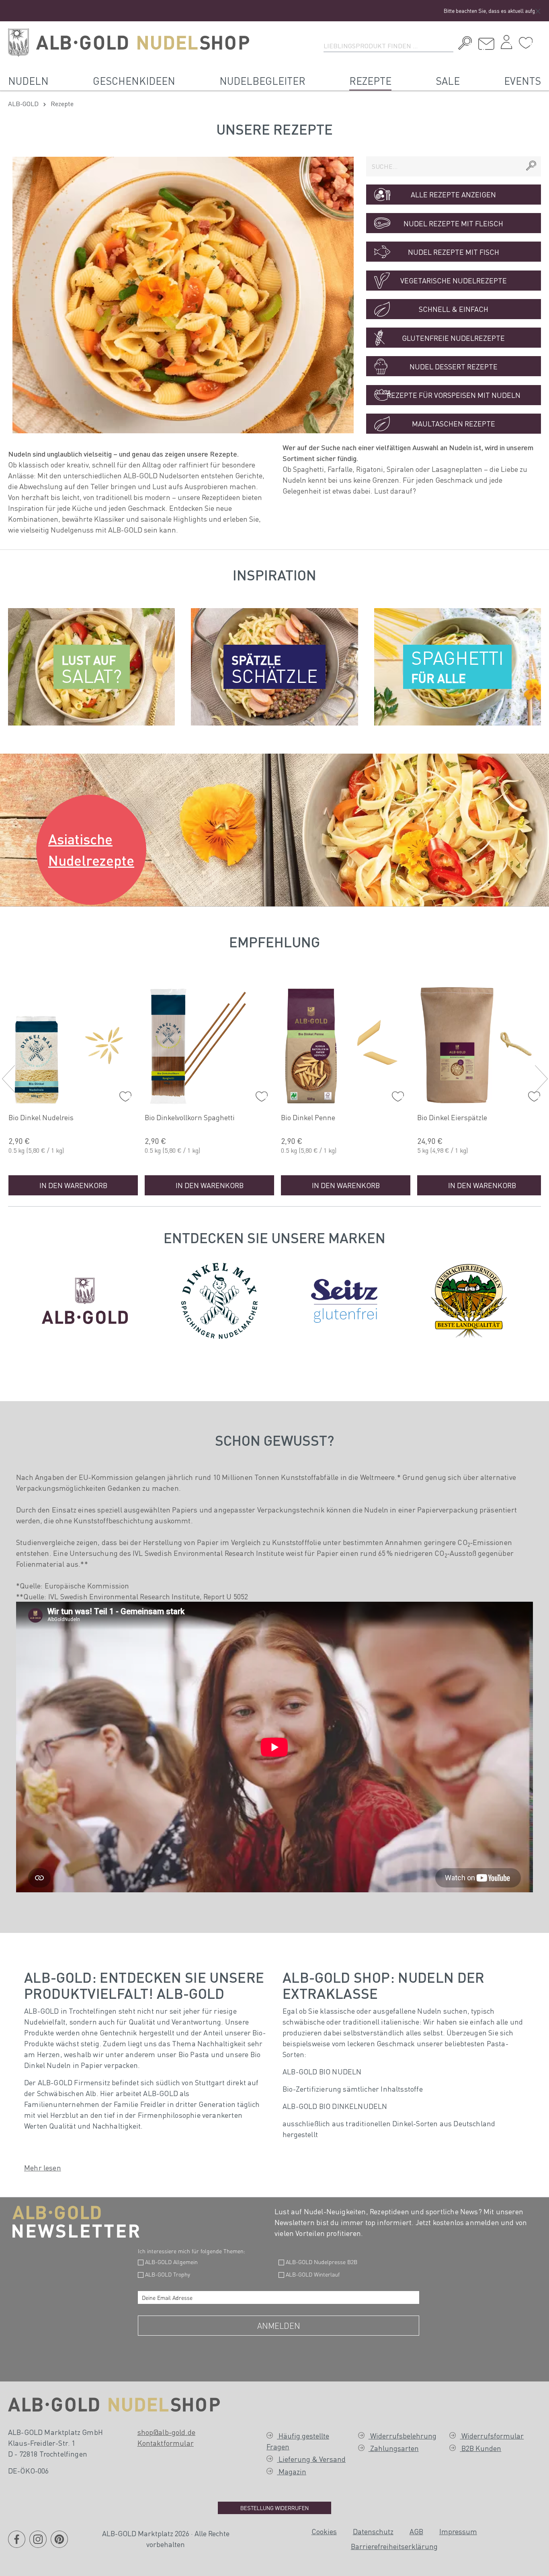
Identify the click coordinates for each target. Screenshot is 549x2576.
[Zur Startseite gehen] (129, 43)
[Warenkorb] (539, 40)
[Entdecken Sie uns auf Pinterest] (59, 2544)
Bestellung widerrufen (274, 2508)
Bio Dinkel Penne (308, 1117)
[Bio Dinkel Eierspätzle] (482, 1044)
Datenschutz (373, 2531)
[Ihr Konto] (506, 44)
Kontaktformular (166, 2443)
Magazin (292, 2471)
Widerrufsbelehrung (403, 2436)
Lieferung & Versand (311, 2459)
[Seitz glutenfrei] (344, 1299)
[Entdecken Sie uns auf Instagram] (38, 2544)
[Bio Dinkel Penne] (346, 1044)
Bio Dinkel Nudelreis (41, 1117)
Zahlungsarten (394, 2448)
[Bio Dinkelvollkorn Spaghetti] (209, 1044)
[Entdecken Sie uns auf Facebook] (17, 2544)
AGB (416, 2531)
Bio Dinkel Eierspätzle (452, 1117)
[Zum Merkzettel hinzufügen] (123, 1094)
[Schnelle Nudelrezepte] (183, 295)
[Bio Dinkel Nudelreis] (73, 1044)
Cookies (324, 2531)
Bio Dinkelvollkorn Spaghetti (190, 1117)
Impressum (458, 2531)
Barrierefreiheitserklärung (394, 2546)
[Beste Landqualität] (469, 1299)
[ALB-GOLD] (85, 1299)
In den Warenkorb (73, 1185)
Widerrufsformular (492, 2436)
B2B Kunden (480, 2448)
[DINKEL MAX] (219, 1299)
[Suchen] (463, 44)
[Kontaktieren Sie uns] (486, 44)
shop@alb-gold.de (167, 2432)
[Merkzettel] (526, 43)
